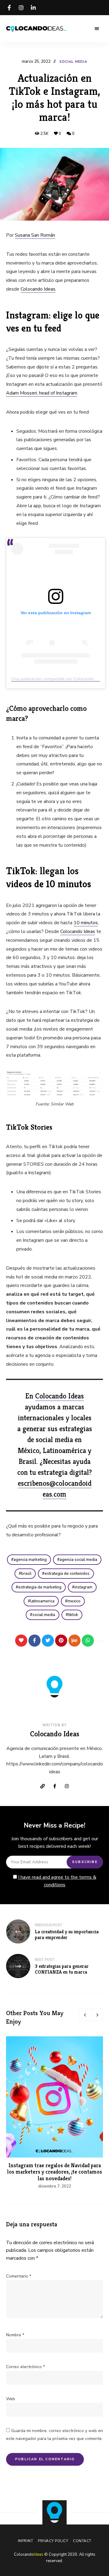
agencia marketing (30, 1560)
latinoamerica (42, 1601)
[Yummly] (74, 1641)
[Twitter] (48, 1641)
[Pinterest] (61, 1641)
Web (11, 2399)
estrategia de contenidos (67, 1574)
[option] (54, 2113)
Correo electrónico (25, 2367)
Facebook (54, 1786)
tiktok (73, 1615)
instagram (21, 8)
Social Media (73, 62)
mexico (74, 1601)
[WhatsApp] (88, 1641)
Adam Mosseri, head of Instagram (42, 393)
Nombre (15, 2335)
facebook (9, 8)
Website (42, 1786)
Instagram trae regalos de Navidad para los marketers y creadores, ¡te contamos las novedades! (55, 2172)
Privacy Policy (53, 2541)
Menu (97, 29)
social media (44, 1615)
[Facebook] (35, 1641)
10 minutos (86, 923)
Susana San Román (35, 235)
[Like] (21, 1641)
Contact (82, 2541)
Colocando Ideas (38, 289)
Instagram (67, 1786)
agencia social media (78, 1560)
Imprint (26, 2541)
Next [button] (97, 2015)
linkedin (33, 8)
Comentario (19, 2276)
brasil (26, 1574)
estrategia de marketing (40, 1587)
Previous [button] (85, 2015)
